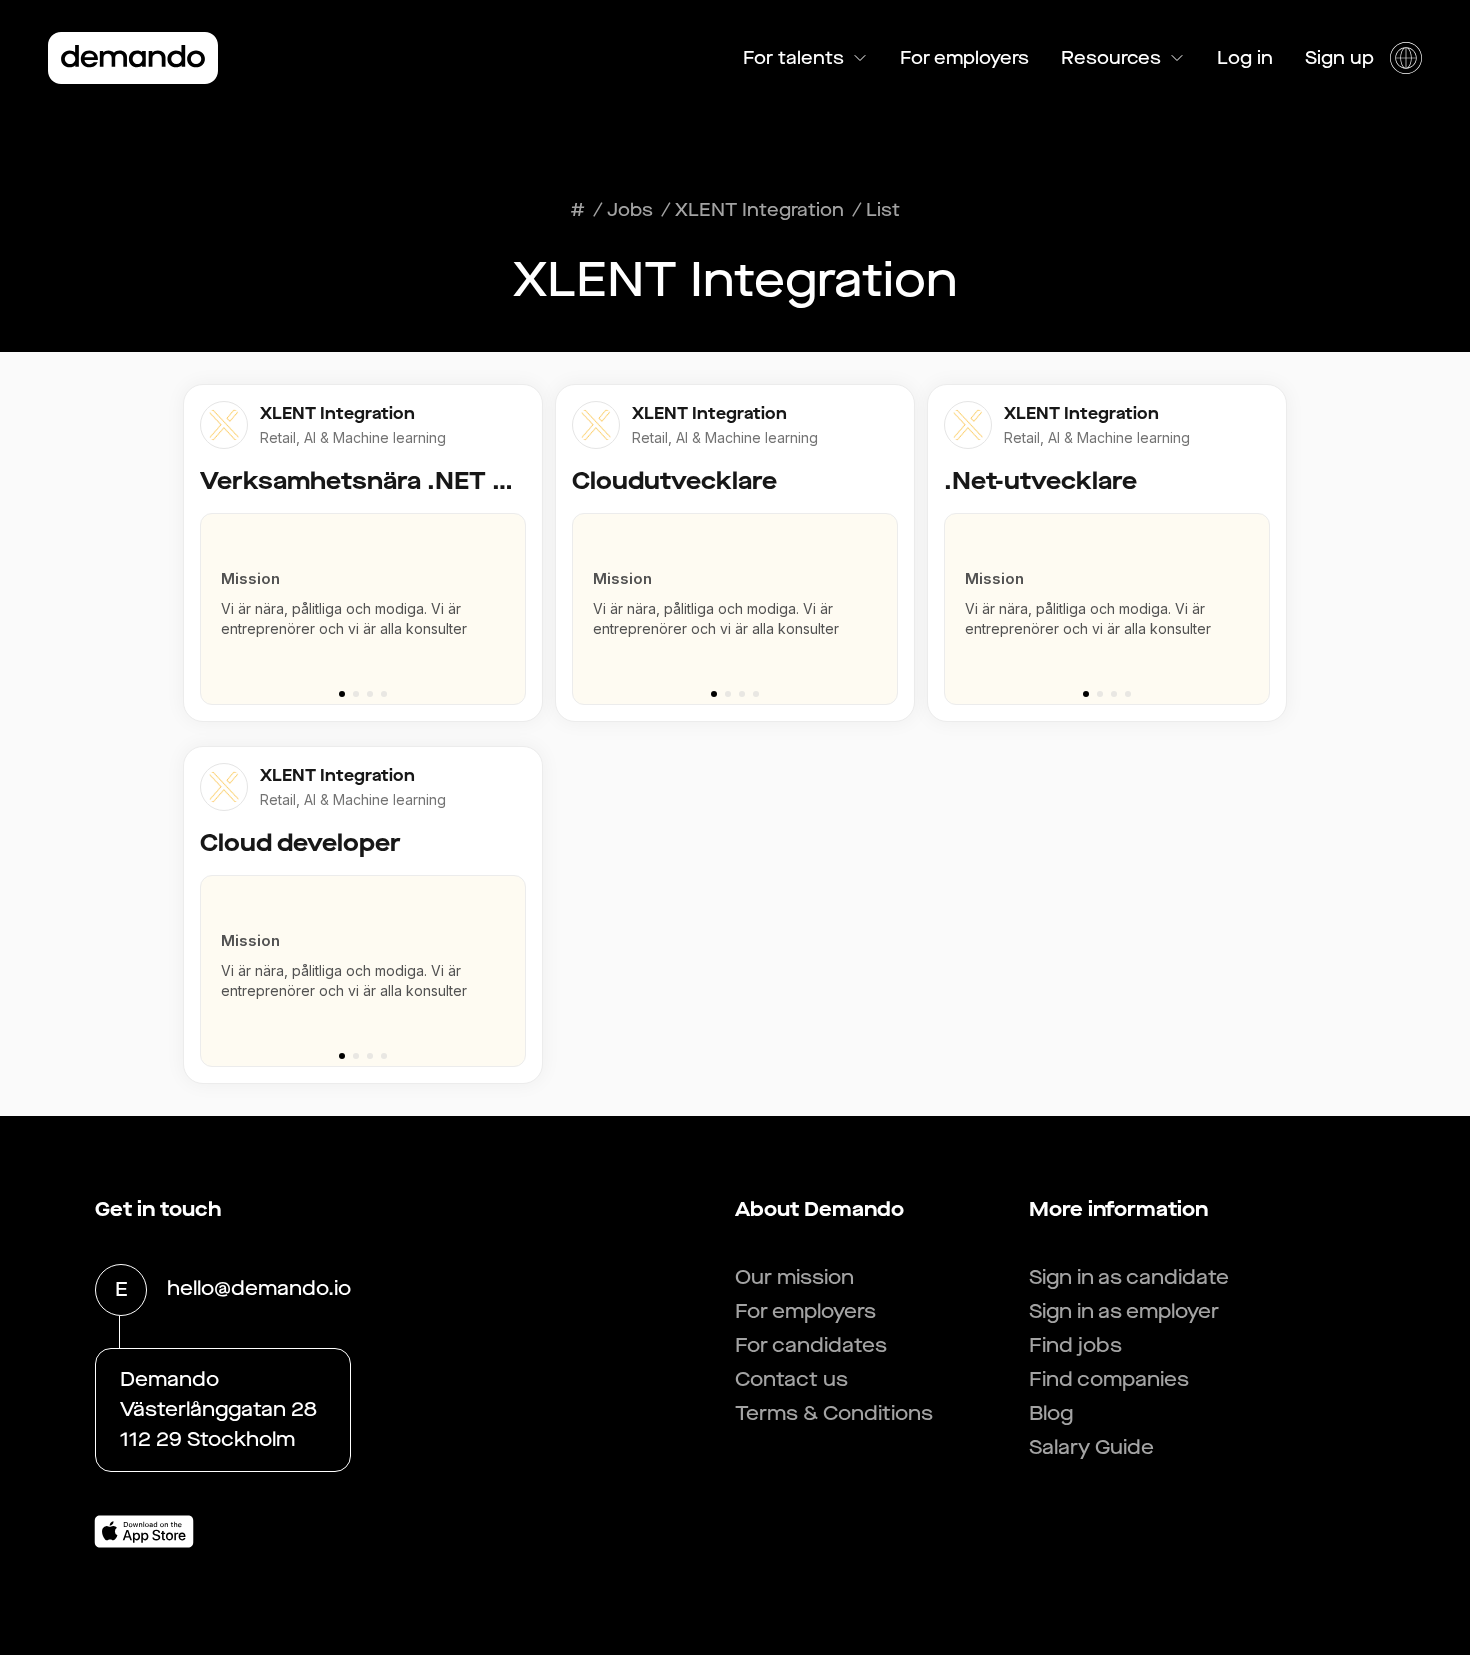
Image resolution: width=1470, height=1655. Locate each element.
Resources (1111, 58)
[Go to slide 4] (384, 694)
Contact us (791, 1379)
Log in (1245, 58)
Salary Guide (1091, 1447)
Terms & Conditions (834, 1413)
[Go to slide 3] (370, 694)
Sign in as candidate (1129, 1277)
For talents (793, 58)
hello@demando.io (259, 1288)
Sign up (1339, 58)
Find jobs (1075, 1345)
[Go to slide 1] (342, 694)
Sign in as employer (1124, 1311)
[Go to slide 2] (356, 694)
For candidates (811, 1345)
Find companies (1109, 1379)
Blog (1051, 1413)
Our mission (794, 1277)
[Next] (519, 599)
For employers (964, 58)
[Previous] (207, 599)
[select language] (1406, 58)
